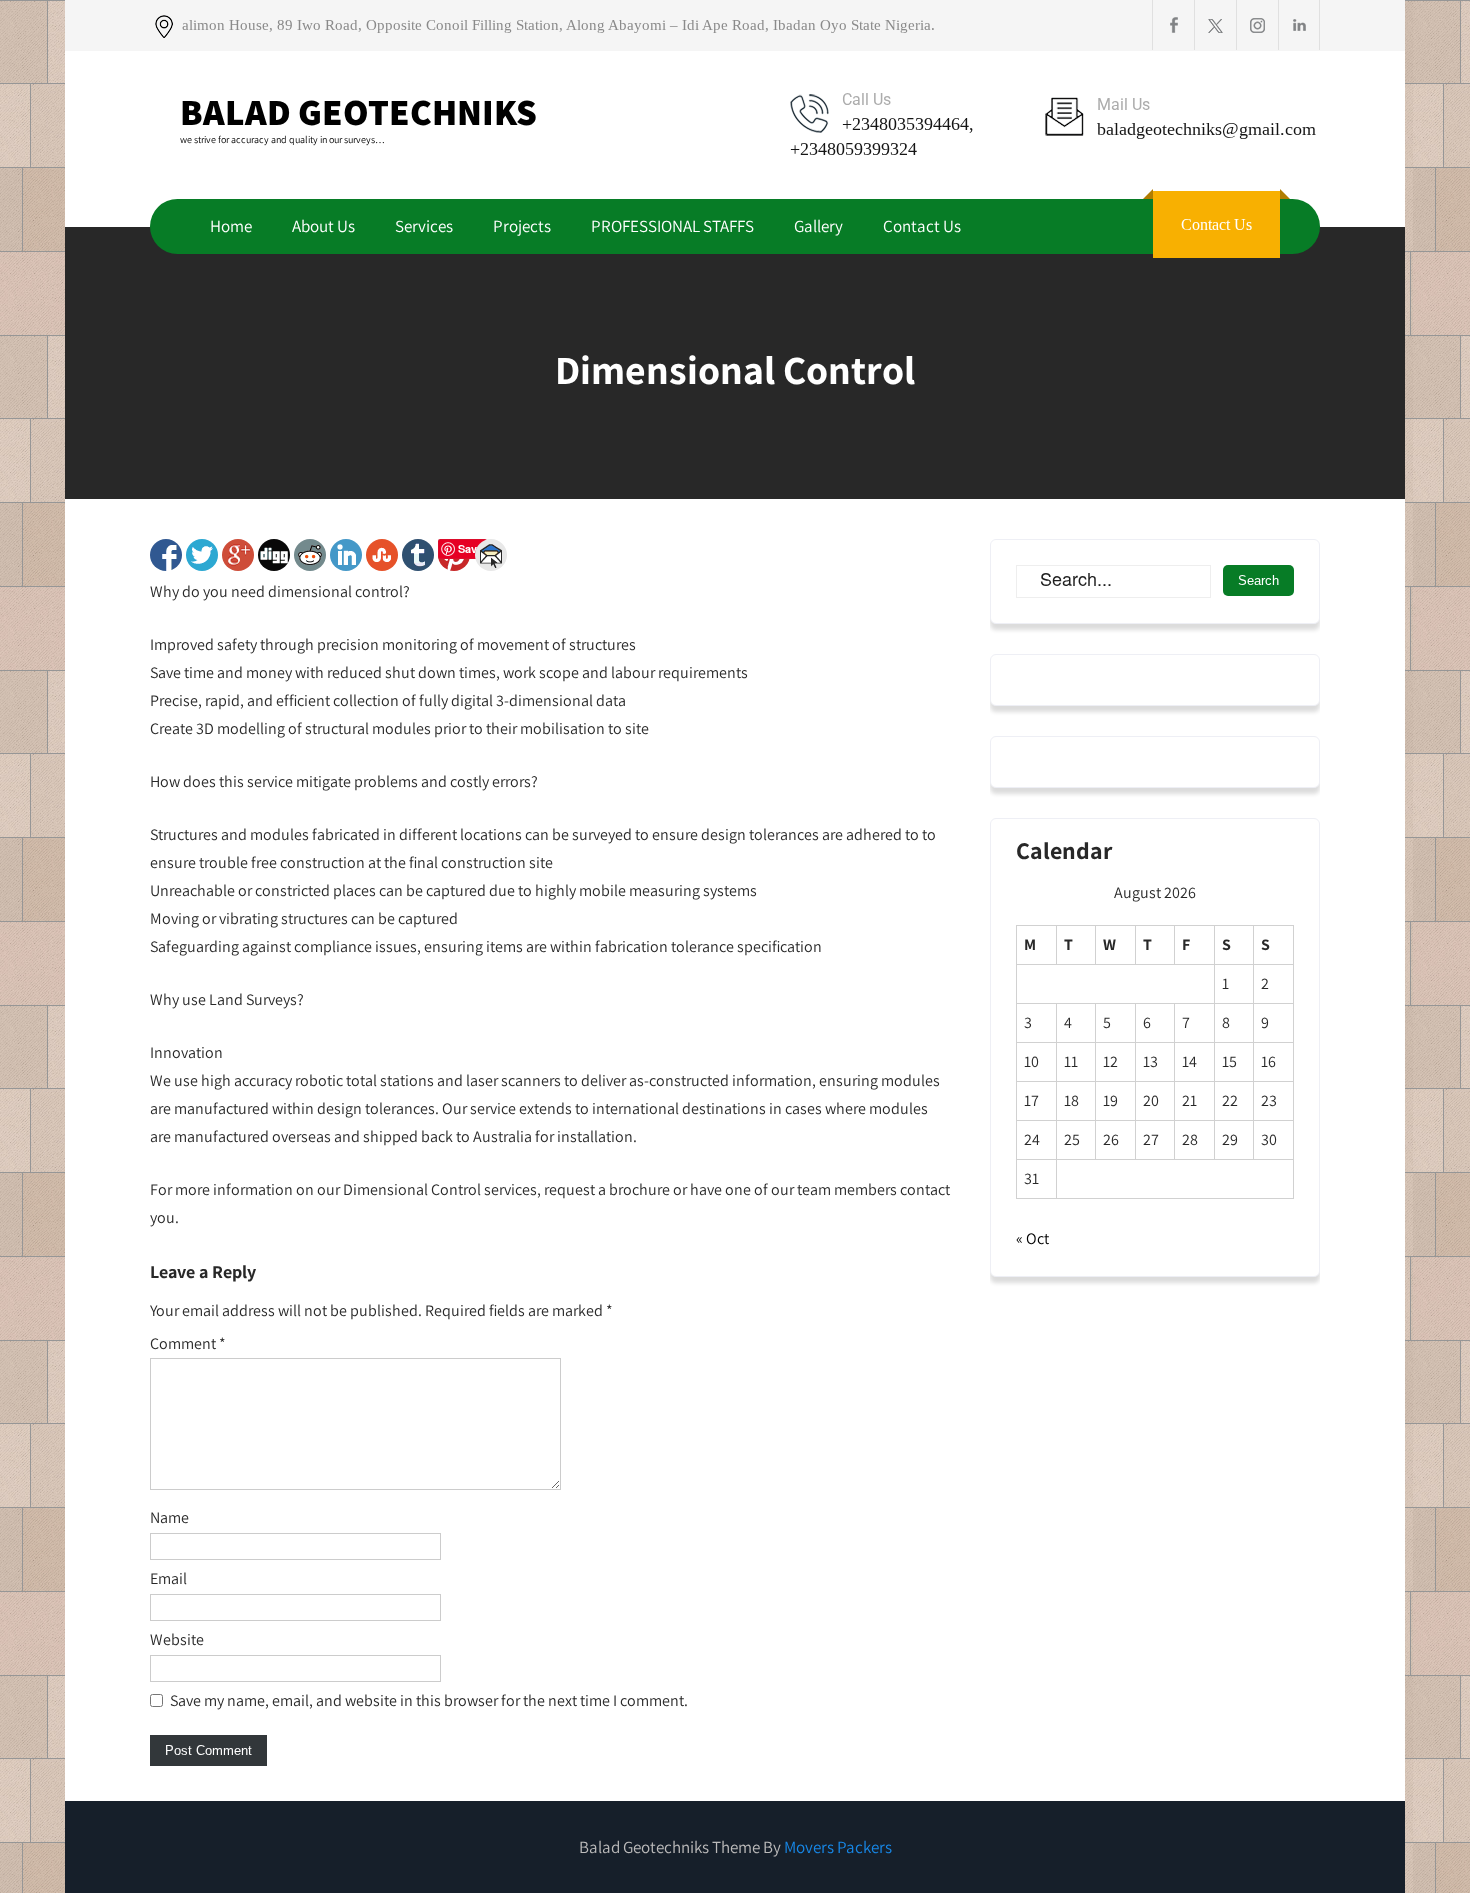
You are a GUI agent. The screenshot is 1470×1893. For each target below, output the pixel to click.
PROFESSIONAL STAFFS (672, 226)
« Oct (1032, 1238)
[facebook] (1173, 25)
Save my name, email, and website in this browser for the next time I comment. (429, 1700)
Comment (188, 1343)
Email (168, 1578)
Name (169, 1517)
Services (424, 226)
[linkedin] (1299, 25)
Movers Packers (838, 1847)
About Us (323, 226)
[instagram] (1257, 25)
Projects (522, 226)
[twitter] (1215, 25)
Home (231, 226)
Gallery (818, 226)
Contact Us (922, 226)
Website (177, 1639)
